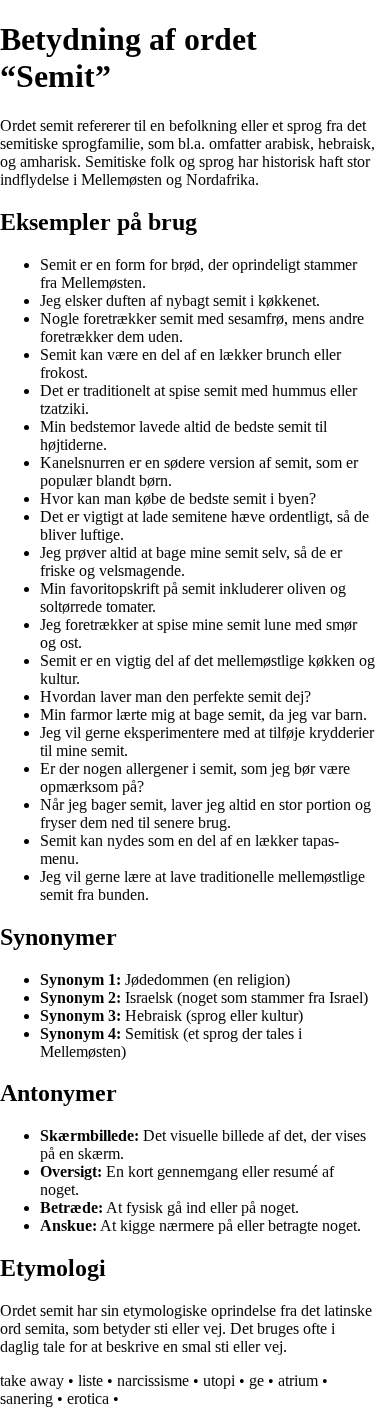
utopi (219, 1380)
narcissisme (153, 1380)
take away (32, 1380)
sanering (26, 1398)
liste (90, 1380)
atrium (298, 1380)
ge (256, 1380)
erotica (88, 1398)
